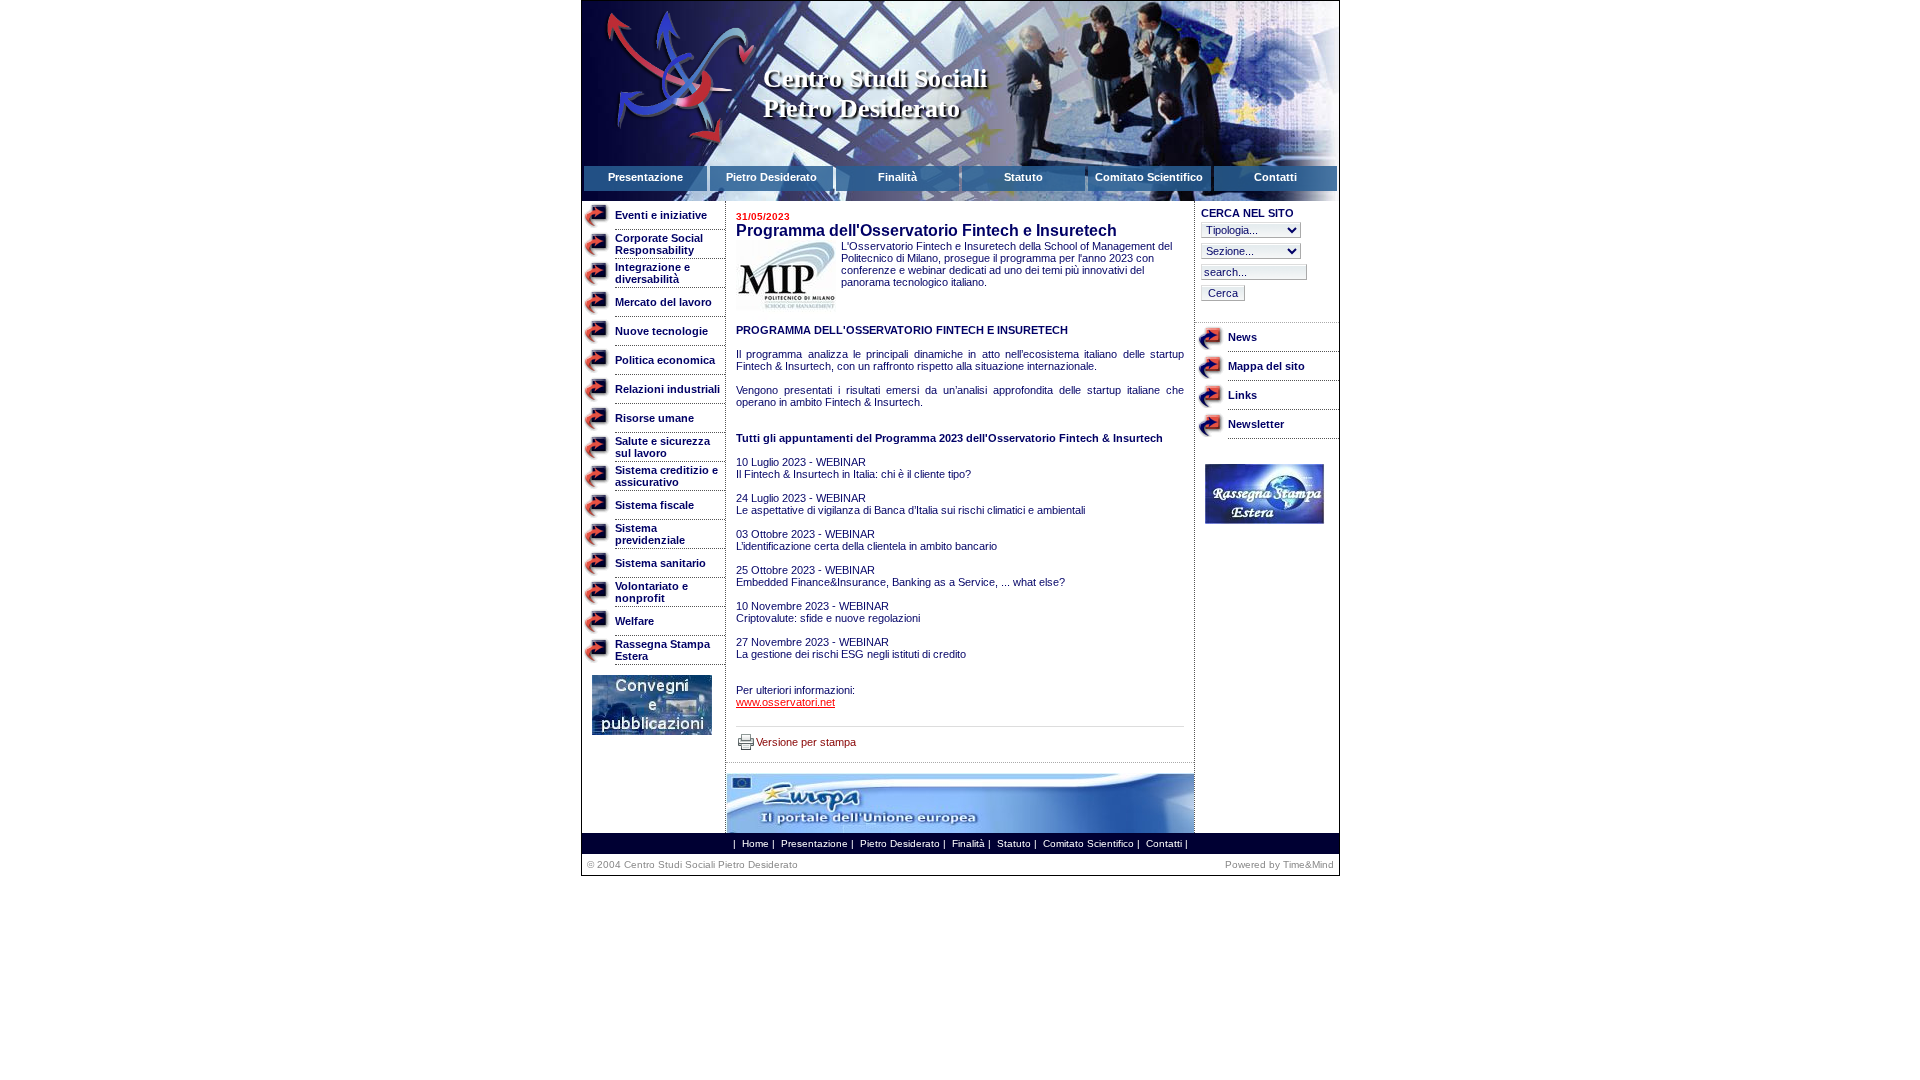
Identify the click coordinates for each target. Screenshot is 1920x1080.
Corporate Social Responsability (659, 244)
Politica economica (665, 360)
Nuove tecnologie (661, 331)
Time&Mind (1308, 864)
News (1242, 337)
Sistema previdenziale (650, 534)
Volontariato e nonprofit (651, 592)
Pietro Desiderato (900, 843)
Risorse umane (654, 418)
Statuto (1014, 843)
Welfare (634, 621)
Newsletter (1256, 424)
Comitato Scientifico (1088, 843)
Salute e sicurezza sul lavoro (662, 447)
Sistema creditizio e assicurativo (666, 476)
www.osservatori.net (785, 702)
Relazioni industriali (667, 389)
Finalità (968, 843)
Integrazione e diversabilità (652, 273)
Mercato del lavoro (663, 302)
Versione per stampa (806, 742)
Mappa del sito (1266, 366)
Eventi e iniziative (661, 215)
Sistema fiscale (654, 505)
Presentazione (814, 843)
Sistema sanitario (660, 563)
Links (1242, 395)
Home (755, 843)
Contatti (1164, 843)
